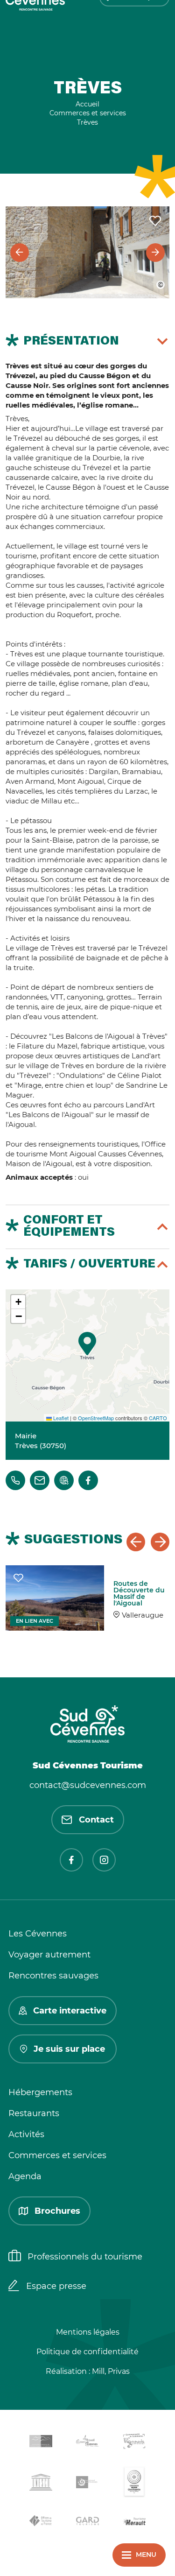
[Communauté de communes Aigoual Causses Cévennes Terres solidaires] (88, 2443)
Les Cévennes (38, 1934)
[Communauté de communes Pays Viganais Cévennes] (134, 2443)
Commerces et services (57, 2155)
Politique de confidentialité (87, 2352)
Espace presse (56, 2286)
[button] (87, 1344)
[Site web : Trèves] (64, 1480)
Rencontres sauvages (53, 1976)
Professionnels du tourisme (85, 2257)
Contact (96, 1820)
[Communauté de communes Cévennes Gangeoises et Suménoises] (41, 2443)
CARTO (158, 1418)
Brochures (57, 2211)
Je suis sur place (69, 2049)
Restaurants (34, 2113)
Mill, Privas (111, 2371)
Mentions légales (88, 2332)
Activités (26, 2134)
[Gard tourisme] (88, 2523)
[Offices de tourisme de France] (41, 2522)
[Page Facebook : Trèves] (88, 1480)
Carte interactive (70, 2011)
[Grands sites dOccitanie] (134, 2484)
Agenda (25, 2176)
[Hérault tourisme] (134, 2523)
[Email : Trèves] (40, 1480)
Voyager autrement (49, 1955)
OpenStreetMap (96, 1418)
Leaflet (60, 1418)
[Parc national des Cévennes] (88, 2484)
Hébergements (40, 2092)
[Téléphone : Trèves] (15, 1480)
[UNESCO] (41, 2484)
